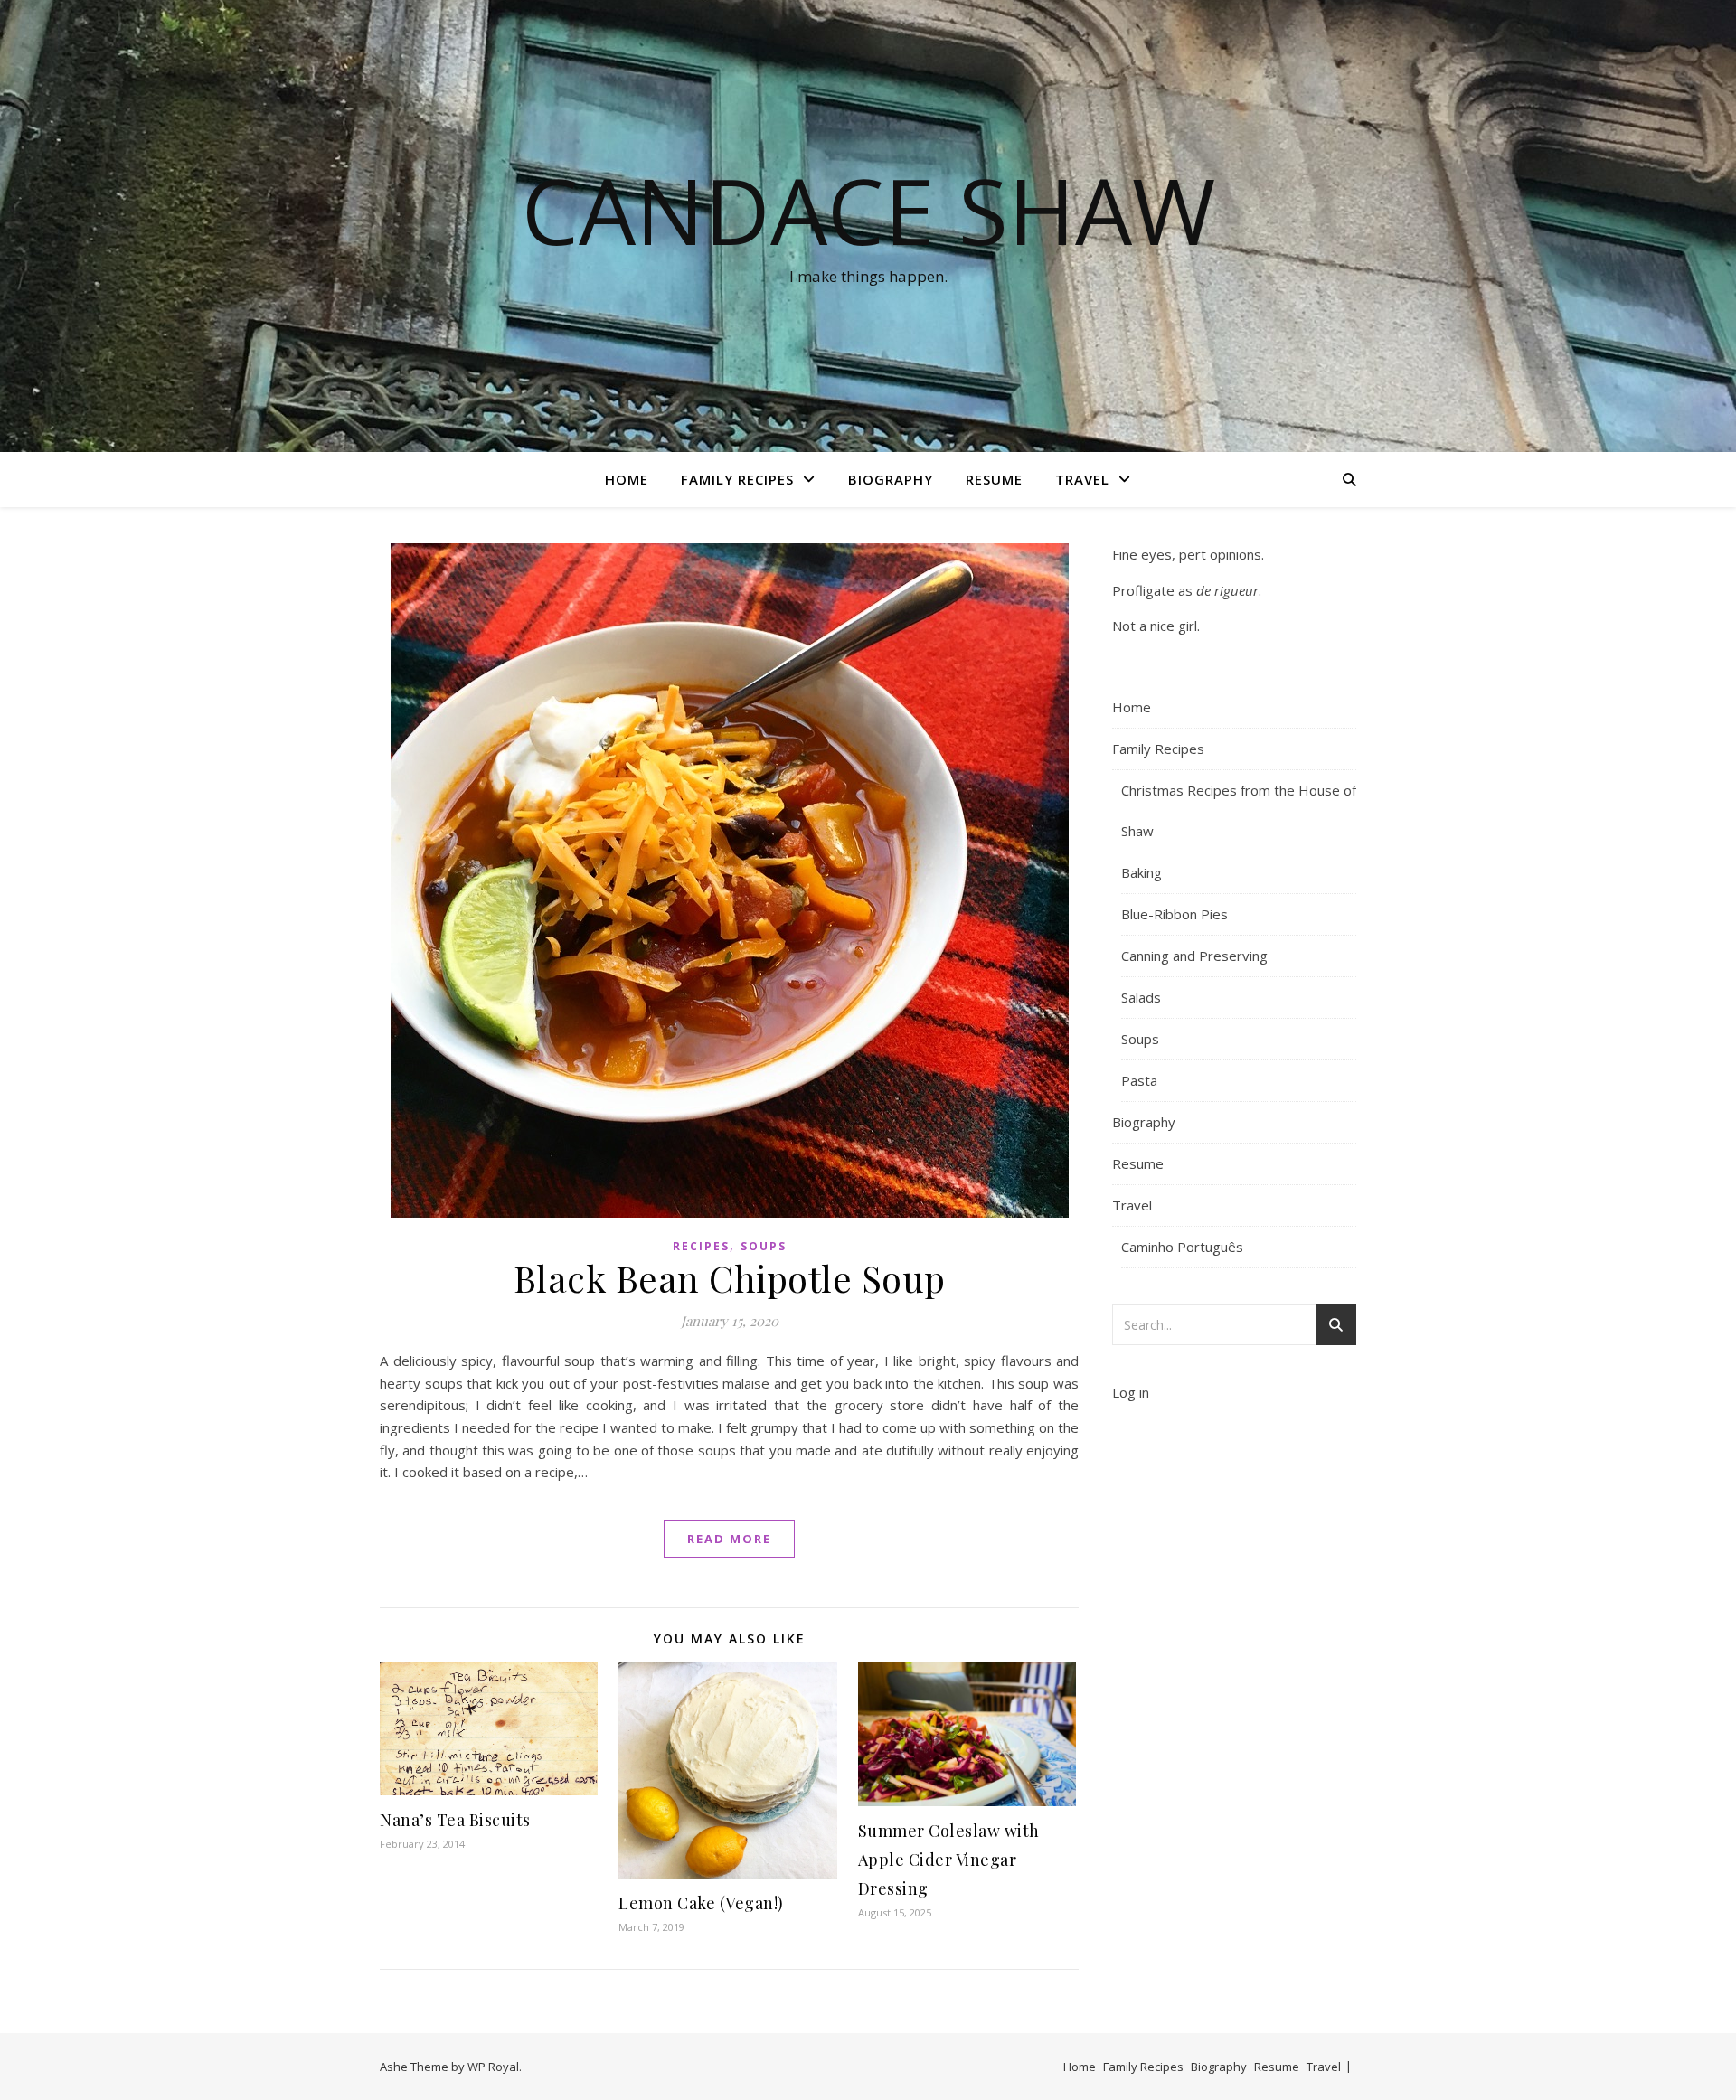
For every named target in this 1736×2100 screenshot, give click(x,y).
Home (627, 479)
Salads (1141, 997)
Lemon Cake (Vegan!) (701, 1903)
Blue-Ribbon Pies (1175, 914)
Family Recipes (737, 479)
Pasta (1139, 1080)
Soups (764, 1246)
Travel (1082, 479)
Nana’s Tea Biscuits (455, 1820)
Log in (1131, 1392)
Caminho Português (1182, 1247)
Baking (1142, 872)
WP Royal (493, 2067)
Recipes (701, 1246)
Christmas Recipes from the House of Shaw (1239, 810)
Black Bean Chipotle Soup (730, 1278)
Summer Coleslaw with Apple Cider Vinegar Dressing (949, 1860)
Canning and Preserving (1194, 956)
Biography (891, 479)
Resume (994, 479)
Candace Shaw (868, 210)
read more (729, 1539)
